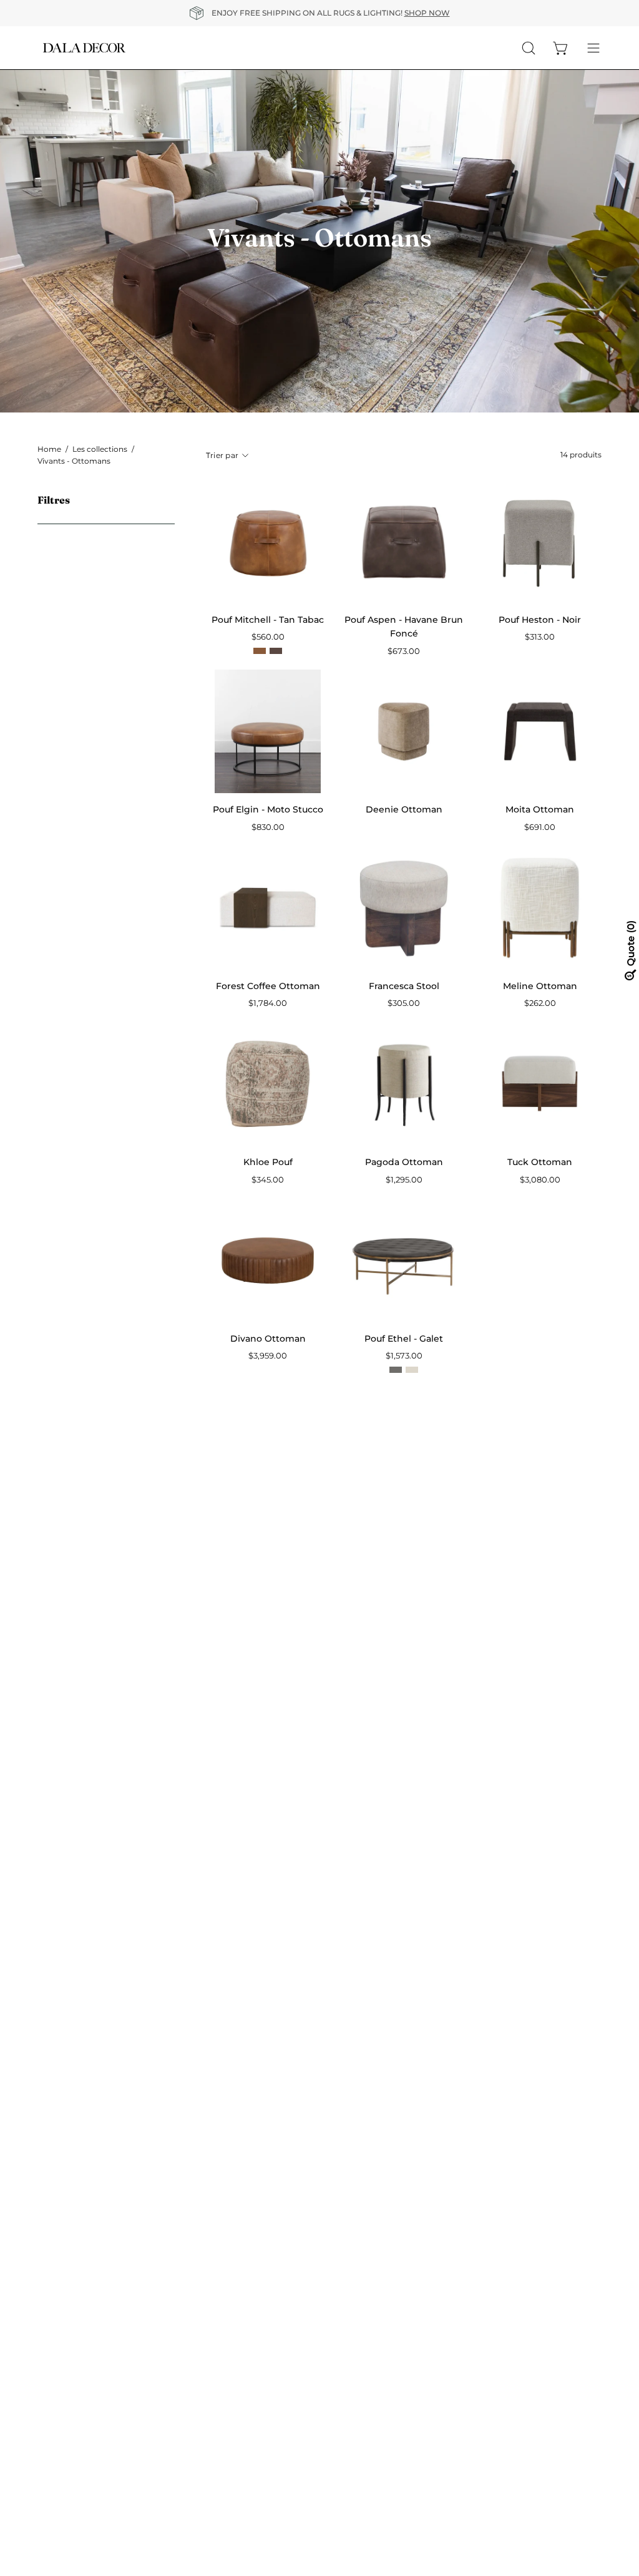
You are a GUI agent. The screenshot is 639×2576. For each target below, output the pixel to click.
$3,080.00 (540, 1180)
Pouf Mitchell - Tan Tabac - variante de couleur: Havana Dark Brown (276, 651)
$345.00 (268, 1180)
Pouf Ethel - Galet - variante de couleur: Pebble (396, 1370)
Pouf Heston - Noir (540, 620)
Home (49, 449)
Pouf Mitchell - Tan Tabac (268, 620)
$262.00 (540, 1003)
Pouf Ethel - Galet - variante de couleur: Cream (412, 1370)
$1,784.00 (268, 1003)
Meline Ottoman (540, 986)
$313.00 (540, 637)
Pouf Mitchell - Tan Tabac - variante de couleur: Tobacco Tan (260, 651)
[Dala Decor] (84, 48)
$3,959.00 (268, 1356)
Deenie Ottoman (404, 809)
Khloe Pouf (268, 1162)
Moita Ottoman (540, 809)
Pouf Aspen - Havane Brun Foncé (404, 627)
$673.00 (404, 651)
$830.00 (268, 827)
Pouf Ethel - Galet (404, 1339)
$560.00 (268, 637)
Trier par (222, 455)
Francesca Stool (404, 986)
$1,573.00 (404, 1356)
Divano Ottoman (268, 1339)
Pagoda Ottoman (404, 1162)
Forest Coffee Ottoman (268, 986)
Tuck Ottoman (540, 1162)
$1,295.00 (404, 1180)
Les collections (100, 449)
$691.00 (540, 827)
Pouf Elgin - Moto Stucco (268, 809)
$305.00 (404, 1003)
